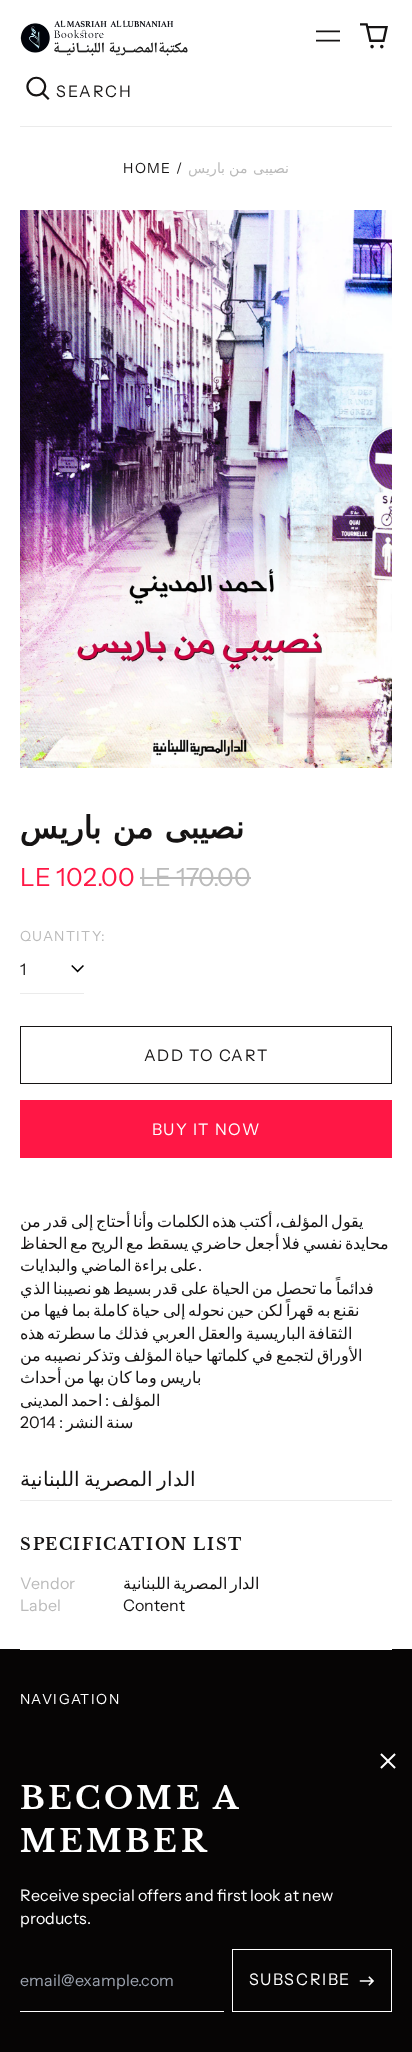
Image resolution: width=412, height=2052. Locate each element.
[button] (374, 36)
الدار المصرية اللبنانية (108, 1479)
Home (147, 168)
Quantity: (63, 936)
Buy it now (206, 1129)
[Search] (38, 90)
